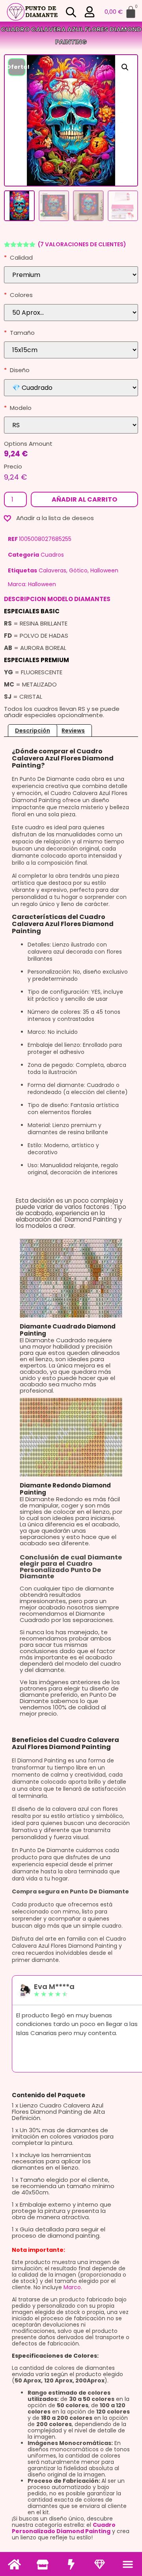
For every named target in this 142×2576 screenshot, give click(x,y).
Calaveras (52, 570)
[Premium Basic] (71, 275)
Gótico (78, 570)
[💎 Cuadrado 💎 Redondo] (71, 388)
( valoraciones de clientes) (82, 244)
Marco (72, 2287)
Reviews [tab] (73, 731)
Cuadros (52, 555)
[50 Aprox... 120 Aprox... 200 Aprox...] (71, 313)
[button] (128, 2564)
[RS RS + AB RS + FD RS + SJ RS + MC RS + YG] (71, 425)
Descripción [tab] (33, 731)
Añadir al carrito (84, 499)
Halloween (104, 570)
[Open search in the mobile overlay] (71, 12)
